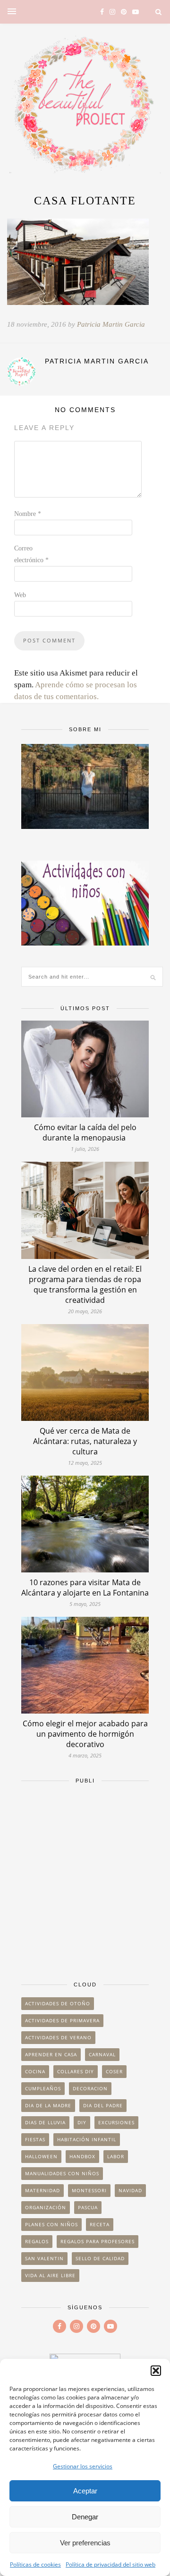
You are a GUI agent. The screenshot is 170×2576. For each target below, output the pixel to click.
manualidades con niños (62, 2173)
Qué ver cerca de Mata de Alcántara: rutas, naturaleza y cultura (85, 1441)
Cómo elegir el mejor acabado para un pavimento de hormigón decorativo (85, 1734)
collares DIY (76, 2071)
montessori (89, 2190)
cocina (35, 2071)
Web (20, 595)
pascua (88, 2207)
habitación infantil (87, 2139)
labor (116, 2156)
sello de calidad (100, 2258)
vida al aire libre (50, 2275)
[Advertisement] (85, 1878)
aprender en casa (51, 2054)
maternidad (42, 2190)
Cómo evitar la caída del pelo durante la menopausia (85, 1132)
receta (100, 2224)
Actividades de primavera (62, 2020)
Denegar (85, 2517)
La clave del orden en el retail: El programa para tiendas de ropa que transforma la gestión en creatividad (85, 1284)
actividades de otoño (58, 2003)
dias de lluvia (45, 2122)
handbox (82, 2156)
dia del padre (103, 2105)
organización (46, 2207)
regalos (37, 2241)
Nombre (28, 514)
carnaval (102, 2054)
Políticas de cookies (35, 2564)
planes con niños (51, 2224)
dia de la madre (48, 2105)
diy (82, 2122)
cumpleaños (43, 2088)
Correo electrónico (31, 554)
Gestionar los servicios (83, 2466)
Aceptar (85, 2491)
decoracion (90, 2088)
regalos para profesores (98, 2241)
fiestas (35, 2139)
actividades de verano (58, 2037)
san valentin (44, 2258)
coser (114, 2071)
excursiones (116, 2122)
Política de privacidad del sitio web (110, 2564)
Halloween (41, 2156)
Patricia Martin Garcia (111, 324)
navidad (130, 2190)
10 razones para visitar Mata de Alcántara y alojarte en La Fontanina (85, 1588)
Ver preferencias (85, 2543)
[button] (156, 2371)
